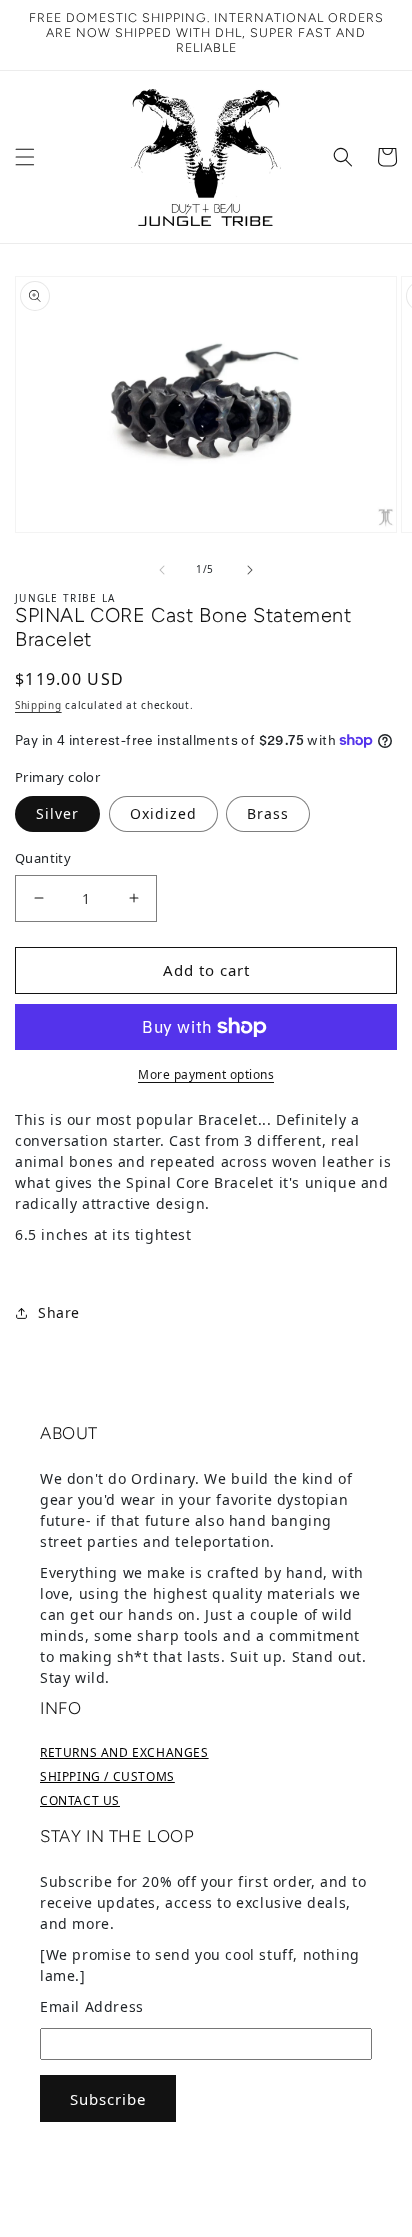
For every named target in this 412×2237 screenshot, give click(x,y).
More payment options (206, 1074)
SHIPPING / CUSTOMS (107, 1776)
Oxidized (163, 813)
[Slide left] (162, 570)
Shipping (38, 705)
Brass (268, 813)
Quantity (43, 858)
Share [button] (59, 1312)
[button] (25, 157)
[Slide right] (250, 570)
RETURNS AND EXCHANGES (124, 1752)
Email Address (92, 2006)
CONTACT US (80, 1800)
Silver (57, 813)
